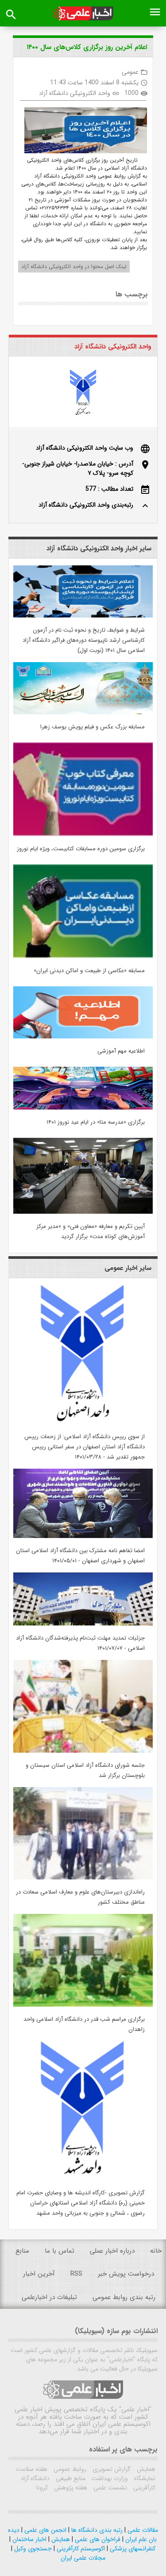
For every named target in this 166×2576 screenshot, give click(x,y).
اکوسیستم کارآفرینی (80, 2549)
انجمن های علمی (44, 2530)
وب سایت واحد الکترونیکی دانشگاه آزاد (85, 448)
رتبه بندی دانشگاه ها (96, 2530)
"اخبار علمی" (135, 2409)
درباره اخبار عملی (112, 2251)
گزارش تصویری (111, 2469)
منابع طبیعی (70, 2478)
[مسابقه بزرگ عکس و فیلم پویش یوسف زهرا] (83, 712)
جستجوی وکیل (32, 2549)
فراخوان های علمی (97, 2539)
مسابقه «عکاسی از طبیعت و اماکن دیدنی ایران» (89, 971)
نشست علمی (109, 2488)
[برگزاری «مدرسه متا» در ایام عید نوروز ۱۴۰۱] (83, 1108)
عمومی (130, 72)
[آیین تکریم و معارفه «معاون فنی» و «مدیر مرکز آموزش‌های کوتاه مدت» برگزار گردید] (83, 1212)
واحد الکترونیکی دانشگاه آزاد (75, 93)
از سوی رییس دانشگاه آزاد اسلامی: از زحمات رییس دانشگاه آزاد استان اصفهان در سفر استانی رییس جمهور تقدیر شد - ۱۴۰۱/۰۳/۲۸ (85, 1447)
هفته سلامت (32, 2469)
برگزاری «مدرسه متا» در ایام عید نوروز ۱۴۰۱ (96, 1122)
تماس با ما (60, 2251)
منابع (22, 2251)
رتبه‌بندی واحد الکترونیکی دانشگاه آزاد (86, 505)
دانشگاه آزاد (35, 2478)
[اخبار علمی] (83, 13)
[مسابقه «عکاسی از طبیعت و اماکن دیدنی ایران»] (83, 956)
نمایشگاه (144, 2478)
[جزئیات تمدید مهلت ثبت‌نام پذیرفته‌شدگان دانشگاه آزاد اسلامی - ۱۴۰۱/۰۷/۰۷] (83, 1624)
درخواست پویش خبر (126, 2274)
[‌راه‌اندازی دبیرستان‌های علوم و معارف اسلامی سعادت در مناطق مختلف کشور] (83, 1878)
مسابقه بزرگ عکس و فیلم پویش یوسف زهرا (93, 727)
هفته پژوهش (70, 2488)
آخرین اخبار (39, 2274)
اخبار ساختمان (29, 2539)
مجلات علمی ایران (83, 2558)
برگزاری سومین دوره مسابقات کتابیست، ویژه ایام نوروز (81, 849)
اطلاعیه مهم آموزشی (121, 1051)
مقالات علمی (142, 2530)
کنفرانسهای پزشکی (132, 2549)
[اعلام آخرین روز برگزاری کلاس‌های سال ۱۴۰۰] (82, 132)
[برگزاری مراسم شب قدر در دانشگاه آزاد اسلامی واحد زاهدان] (83, 2005)
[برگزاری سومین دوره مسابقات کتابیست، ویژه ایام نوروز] (83, 834)
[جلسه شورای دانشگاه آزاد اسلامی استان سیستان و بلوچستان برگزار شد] (83, 1751)
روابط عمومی (69, 2469)
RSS (76, 2274)
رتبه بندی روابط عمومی (124, 2297)
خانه (156, 2251)
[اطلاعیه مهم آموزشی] (83, 1037)
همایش (145, 2469)
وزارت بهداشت (109, 2478)
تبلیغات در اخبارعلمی (49, 2297)
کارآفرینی (143, 2488)
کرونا (42, 2488)
